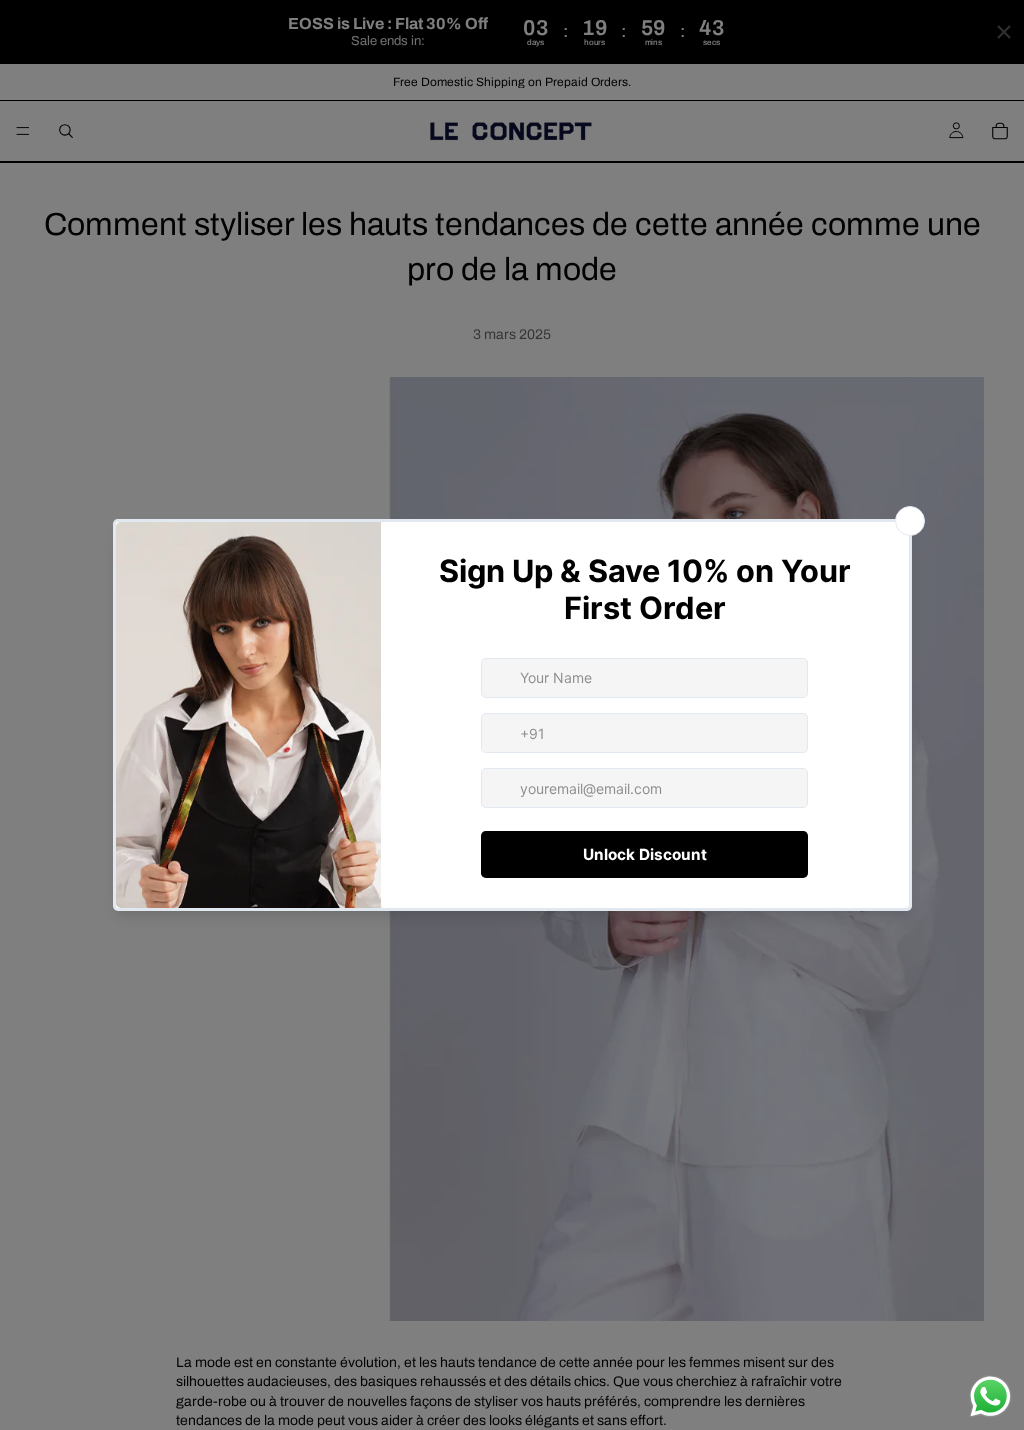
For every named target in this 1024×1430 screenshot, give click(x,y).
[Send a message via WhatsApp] (990, 1396)
